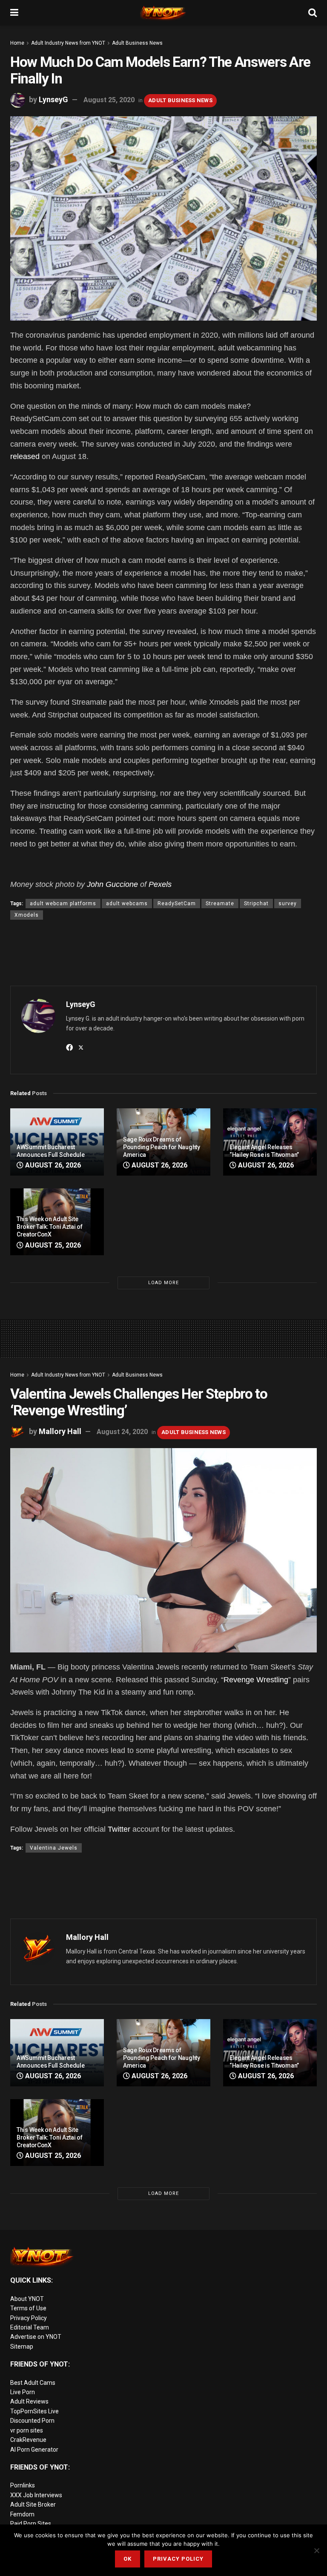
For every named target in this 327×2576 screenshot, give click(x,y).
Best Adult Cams (33, 2383)
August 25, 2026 (52, 1245)
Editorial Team (30, 2327)
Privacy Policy (29, 2318)
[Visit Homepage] (163, 13)
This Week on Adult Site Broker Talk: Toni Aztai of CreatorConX (50, 1227)
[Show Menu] (14, 13)
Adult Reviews (29, 2401)
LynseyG (53, 99)
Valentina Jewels (54, 1848)
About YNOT (27, 2299)
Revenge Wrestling (256, 1680)
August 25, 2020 (109, 100)
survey (288, 904)
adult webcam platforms (63, 904)
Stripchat (256, 904)
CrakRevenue (28, 2440)
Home (17, 43)
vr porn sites (27, 2430)
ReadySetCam (177, 904)
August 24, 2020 (122, 1432)
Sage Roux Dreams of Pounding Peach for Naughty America (162, 1147)
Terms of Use (28, 2308)
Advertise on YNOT (36, 2337)
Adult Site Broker (33, 2504)
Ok (128, 2559)
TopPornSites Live (34, 2411)
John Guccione (112, 884)
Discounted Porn (32, 2421)
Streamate (220, 904)
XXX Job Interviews (36, 2495)
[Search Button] (313, 13)
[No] (316, 2550)
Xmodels (27, 915)
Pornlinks (23, 2485)
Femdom (22, 2514)
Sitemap (22, 2347)
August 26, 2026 (52, 1165)
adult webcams (127, 904)
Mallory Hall (60, 1431)
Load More (163, 1283)
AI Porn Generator (34, 2450)
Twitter (119, 1829)
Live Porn (23, 2392)
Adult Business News (137, 43)
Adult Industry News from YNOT (68, 43)
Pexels (160, 884)
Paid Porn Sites (31, 2524)
